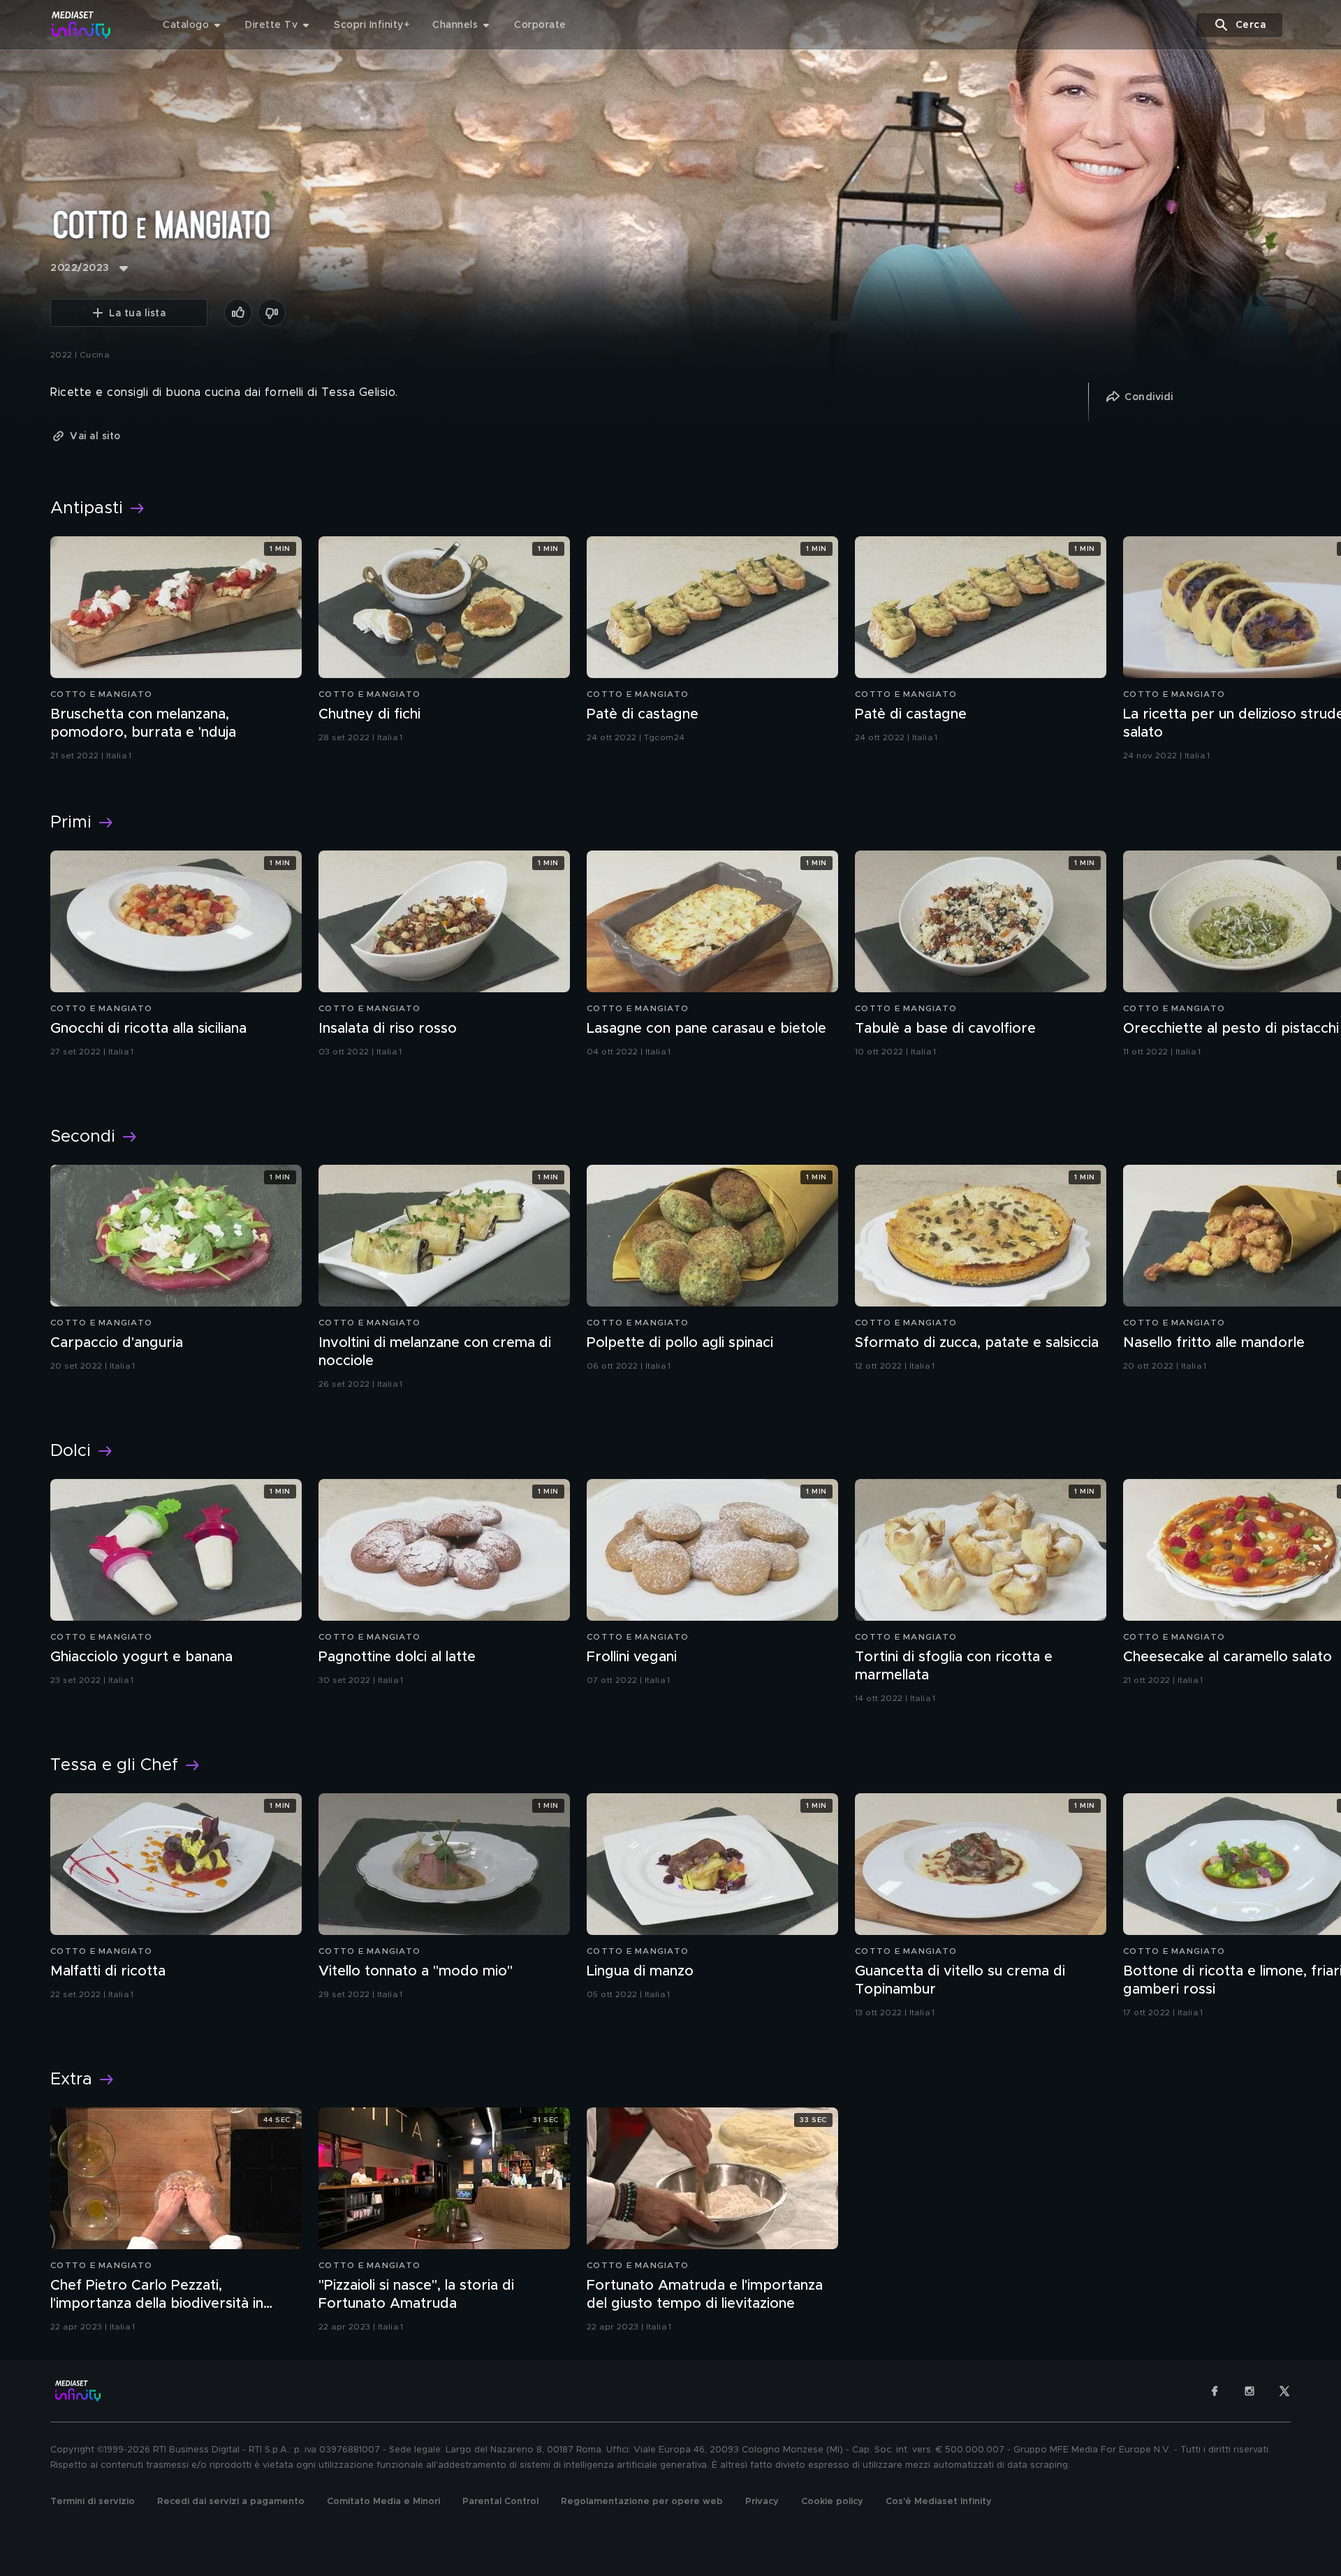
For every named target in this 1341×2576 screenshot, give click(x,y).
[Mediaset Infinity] (81, 25)
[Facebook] (1215, 2391)
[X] (1284, 2391)
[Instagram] (1250, 2391)
